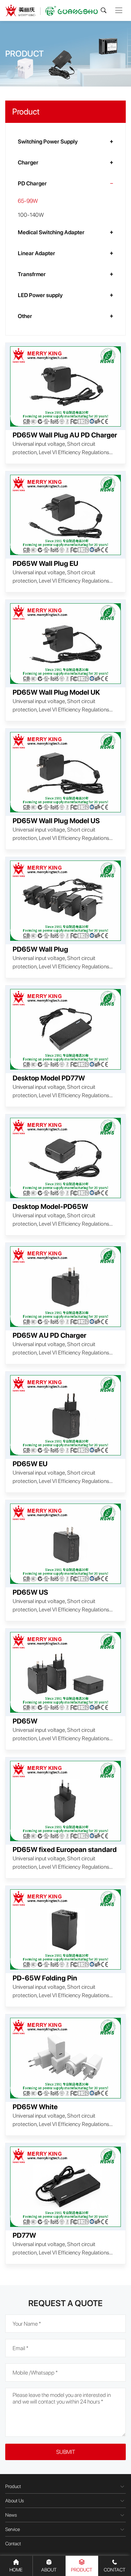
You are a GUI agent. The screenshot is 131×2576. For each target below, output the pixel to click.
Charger (28, 163)
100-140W (31, 215)
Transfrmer (32, 274)
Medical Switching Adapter (51, 232)
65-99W (28, 201)
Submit (66, 2452)
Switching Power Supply (48, 142)
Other (25, 316)
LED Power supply (40, 295)
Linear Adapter (37, 253)
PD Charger (32, 183)
